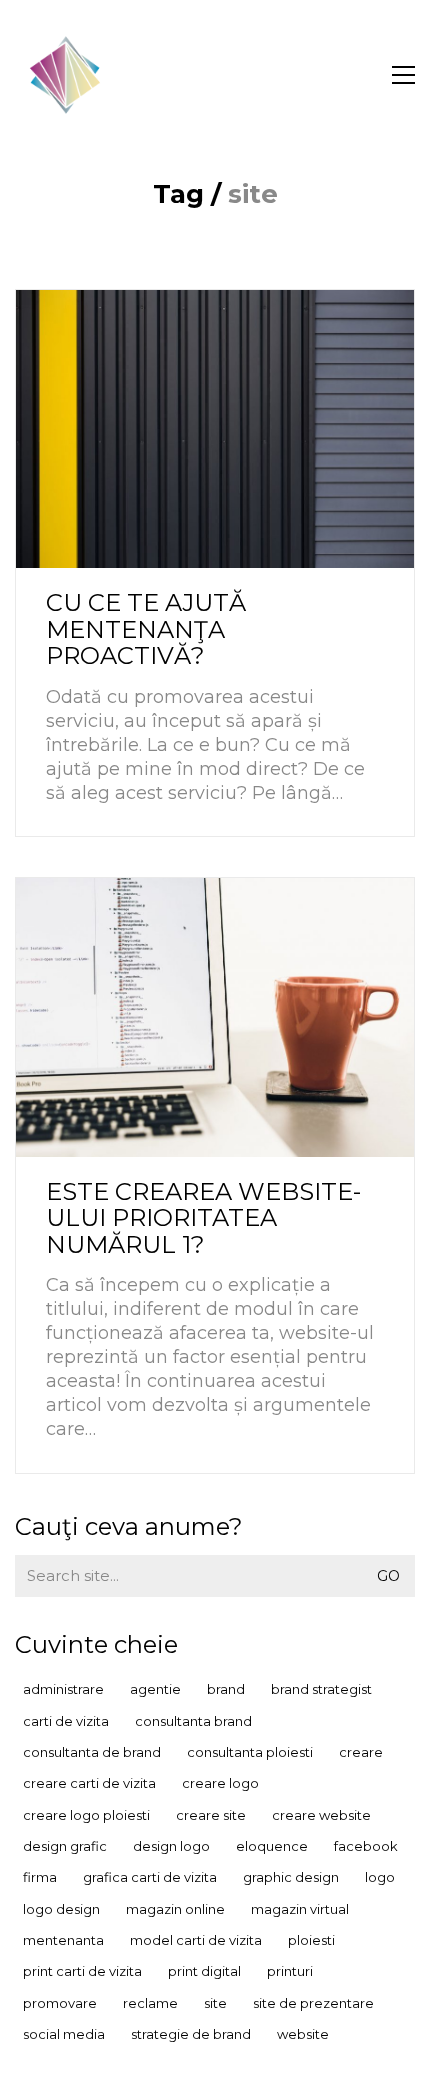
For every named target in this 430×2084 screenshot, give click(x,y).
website (303, 2034)
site (215, 2003)
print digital (204, 1971)
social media (64, 2034)
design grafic (65, 1846)
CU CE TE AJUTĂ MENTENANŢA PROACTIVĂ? (146, 629)
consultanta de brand (92, 1752)
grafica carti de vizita (150, 1877)
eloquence (272, 1846)
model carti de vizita (196, 1940)
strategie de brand (191, 2034)
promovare (60, 2003)
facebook (366, 1846)
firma (40, 1877)
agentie (155, 1689)
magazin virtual (300, 1909)
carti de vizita (66, 1721)
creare (361, 1752)
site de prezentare (313, 2003)
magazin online (175, 1909)
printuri (290, 1971)
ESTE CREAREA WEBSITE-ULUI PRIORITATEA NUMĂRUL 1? (203, 1218)
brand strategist (321, 1689)
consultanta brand (193, 1721)
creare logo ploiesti (86, 1815)
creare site (211, 1815)
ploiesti (311, 1940)
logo (380, 1877)
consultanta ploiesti (250, 1752)
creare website (321, 1815)
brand (226, 1689)
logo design (61, 1909)
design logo (171, 1846)
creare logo (220, 1783)
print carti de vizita (82, 1971)
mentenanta (63, 1940)
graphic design (291, 1877)
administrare (63, 1689)
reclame (150, 2003)
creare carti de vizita (89, 1783)
